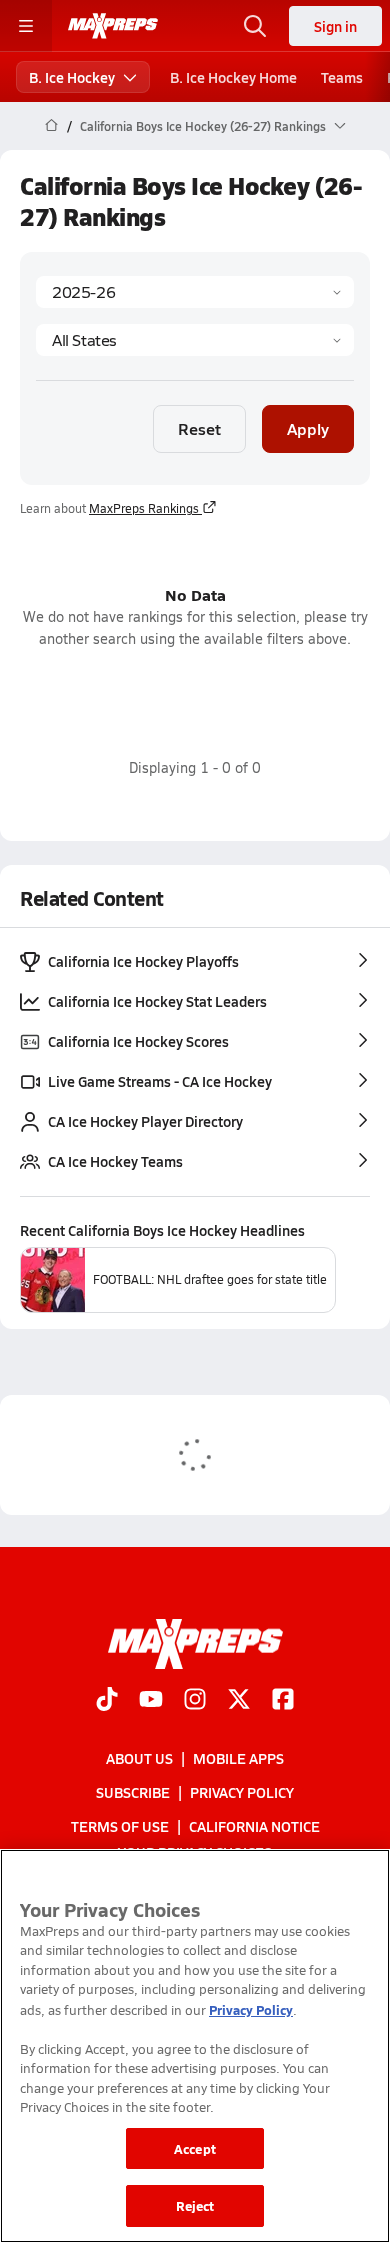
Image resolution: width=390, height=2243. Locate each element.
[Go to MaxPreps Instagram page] (195, 1701)
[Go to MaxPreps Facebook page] (283, 1701)
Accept (195, 2148)
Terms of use (120, 1826)
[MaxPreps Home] (113, 26)
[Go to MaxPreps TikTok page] (107, 1701)
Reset (199, 428)
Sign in (335, 26)
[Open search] (255, 26)
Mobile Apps (238, 1758)
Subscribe (133, 1792)
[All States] (195, 340)
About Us (139, 1758)
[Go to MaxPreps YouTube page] (151, 1701)
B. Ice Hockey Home (233, 77)
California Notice (254, 1826)
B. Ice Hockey (72, 77)
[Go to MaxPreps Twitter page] (239, 1701)
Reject (195, 2205)
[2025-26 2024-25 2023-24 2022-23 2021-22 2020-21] (195, 292)
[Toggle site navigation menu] (26, 26)
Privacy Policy (242, 1792)
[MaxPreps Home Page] (51, 126)
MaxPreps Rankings (144, 508)
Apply (308, 428)
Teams (342, 77)
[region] (195, 2046)
